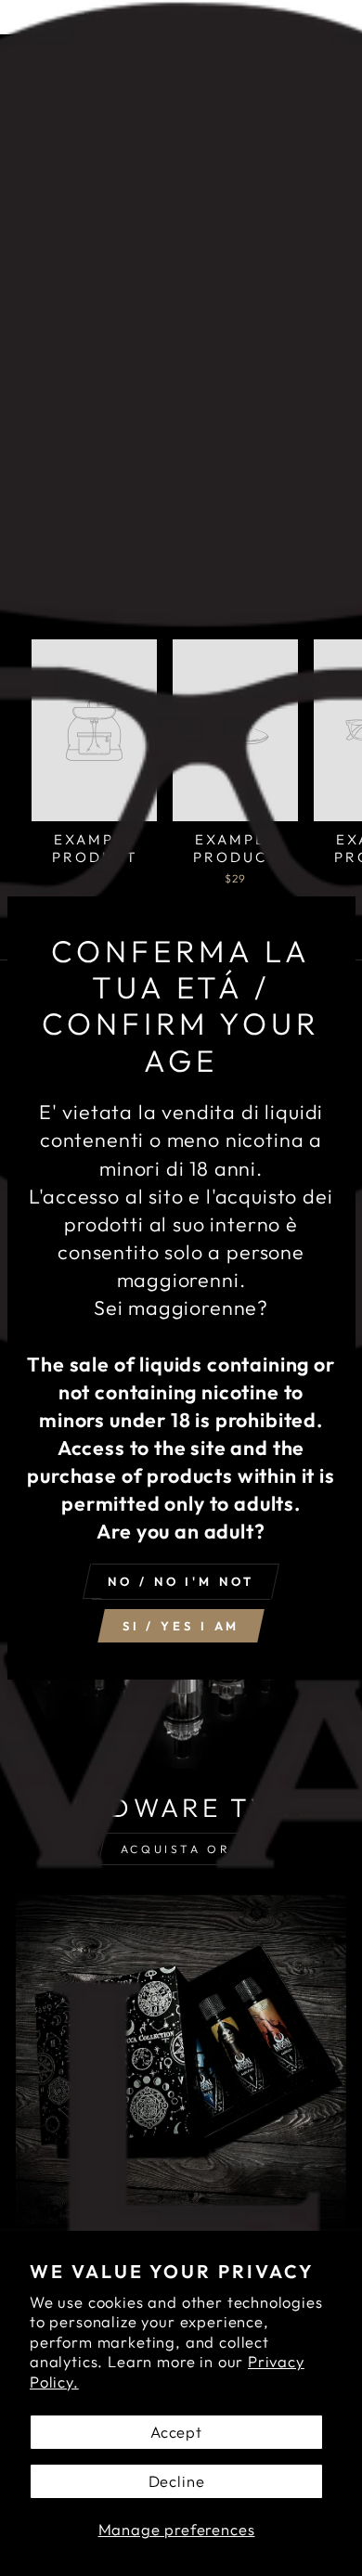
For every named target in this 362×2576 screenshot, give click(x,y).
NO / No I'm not (181, 1581)
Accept (176, 2432)
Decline (177, 2481)
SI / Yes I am (181, 1626)
